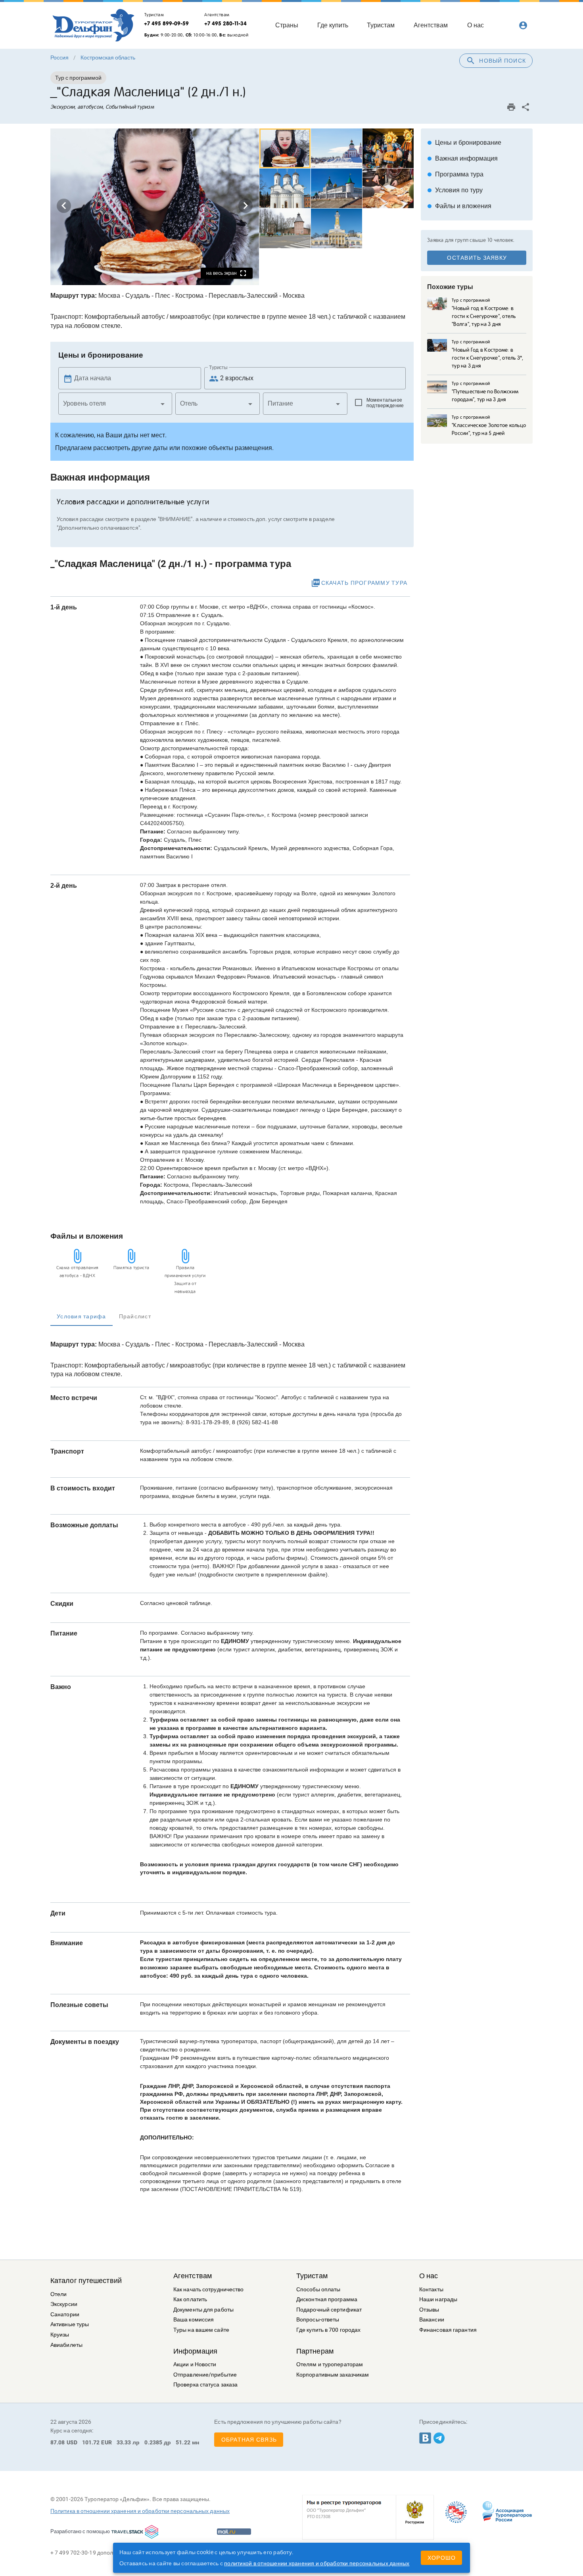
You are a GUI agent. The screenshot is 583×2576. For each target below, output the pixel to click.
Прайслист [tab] (135, 1316)
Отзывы (429, 2310)
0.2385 (153, 2442)
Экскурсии (64, 2304)
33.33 (124, 2442)
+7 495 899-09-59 (166, 23)
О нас (429, 2276)
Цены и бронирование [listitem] (464, 143)
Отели (59, 2294)
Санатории (65, 2315)
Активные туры (70, 2324)
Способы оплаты (318, 2290)
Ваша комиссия (194, 2320)
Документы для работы (203, 2310)
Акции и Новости (195, 2364)
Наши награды (438, 2299)
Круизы (60, 2335)
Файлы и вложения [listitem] (459, 206)
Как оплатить (190, 2299)
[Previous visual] (64, 206)
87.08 (58, 2442)
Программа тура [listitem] (455, 174)
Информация (195, 2351)
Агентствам (193, 2276)
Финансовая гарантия (448, 2330)
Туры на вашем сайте (201, 2330)
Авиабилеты (66, 2345)
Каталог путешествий (86, 2281)
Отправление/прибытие (205, 2375)
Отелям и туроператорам (330, 2364)
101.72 (91, 2442)
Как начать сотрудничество (209, 2290)
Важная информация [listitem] (462, 158)
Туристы (218, 368)
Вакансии (432, 2320)
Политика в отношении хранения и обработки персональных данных (140, 2511)
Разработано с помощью (80, 2531)
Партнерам (315, 2351)
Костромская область (108, 57)
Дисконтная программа (327, 2299)
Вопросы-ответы (318, 2320)
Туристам (312, 2276)
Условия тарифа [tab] (82, 1316)
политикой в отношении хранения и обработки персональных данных (317, 2563)
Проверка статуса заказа (205, 2385)
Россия (59, 57)
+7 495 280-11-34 (225, 23)
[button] (115, 404)
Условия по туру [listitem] (455, 190)
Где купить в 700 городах (328, 2330)
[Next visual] (245, 206)
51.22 (183, 2442)
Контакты (431, 2290)
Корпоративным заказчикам (333, 2375)
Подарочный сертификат (329, 2310)
